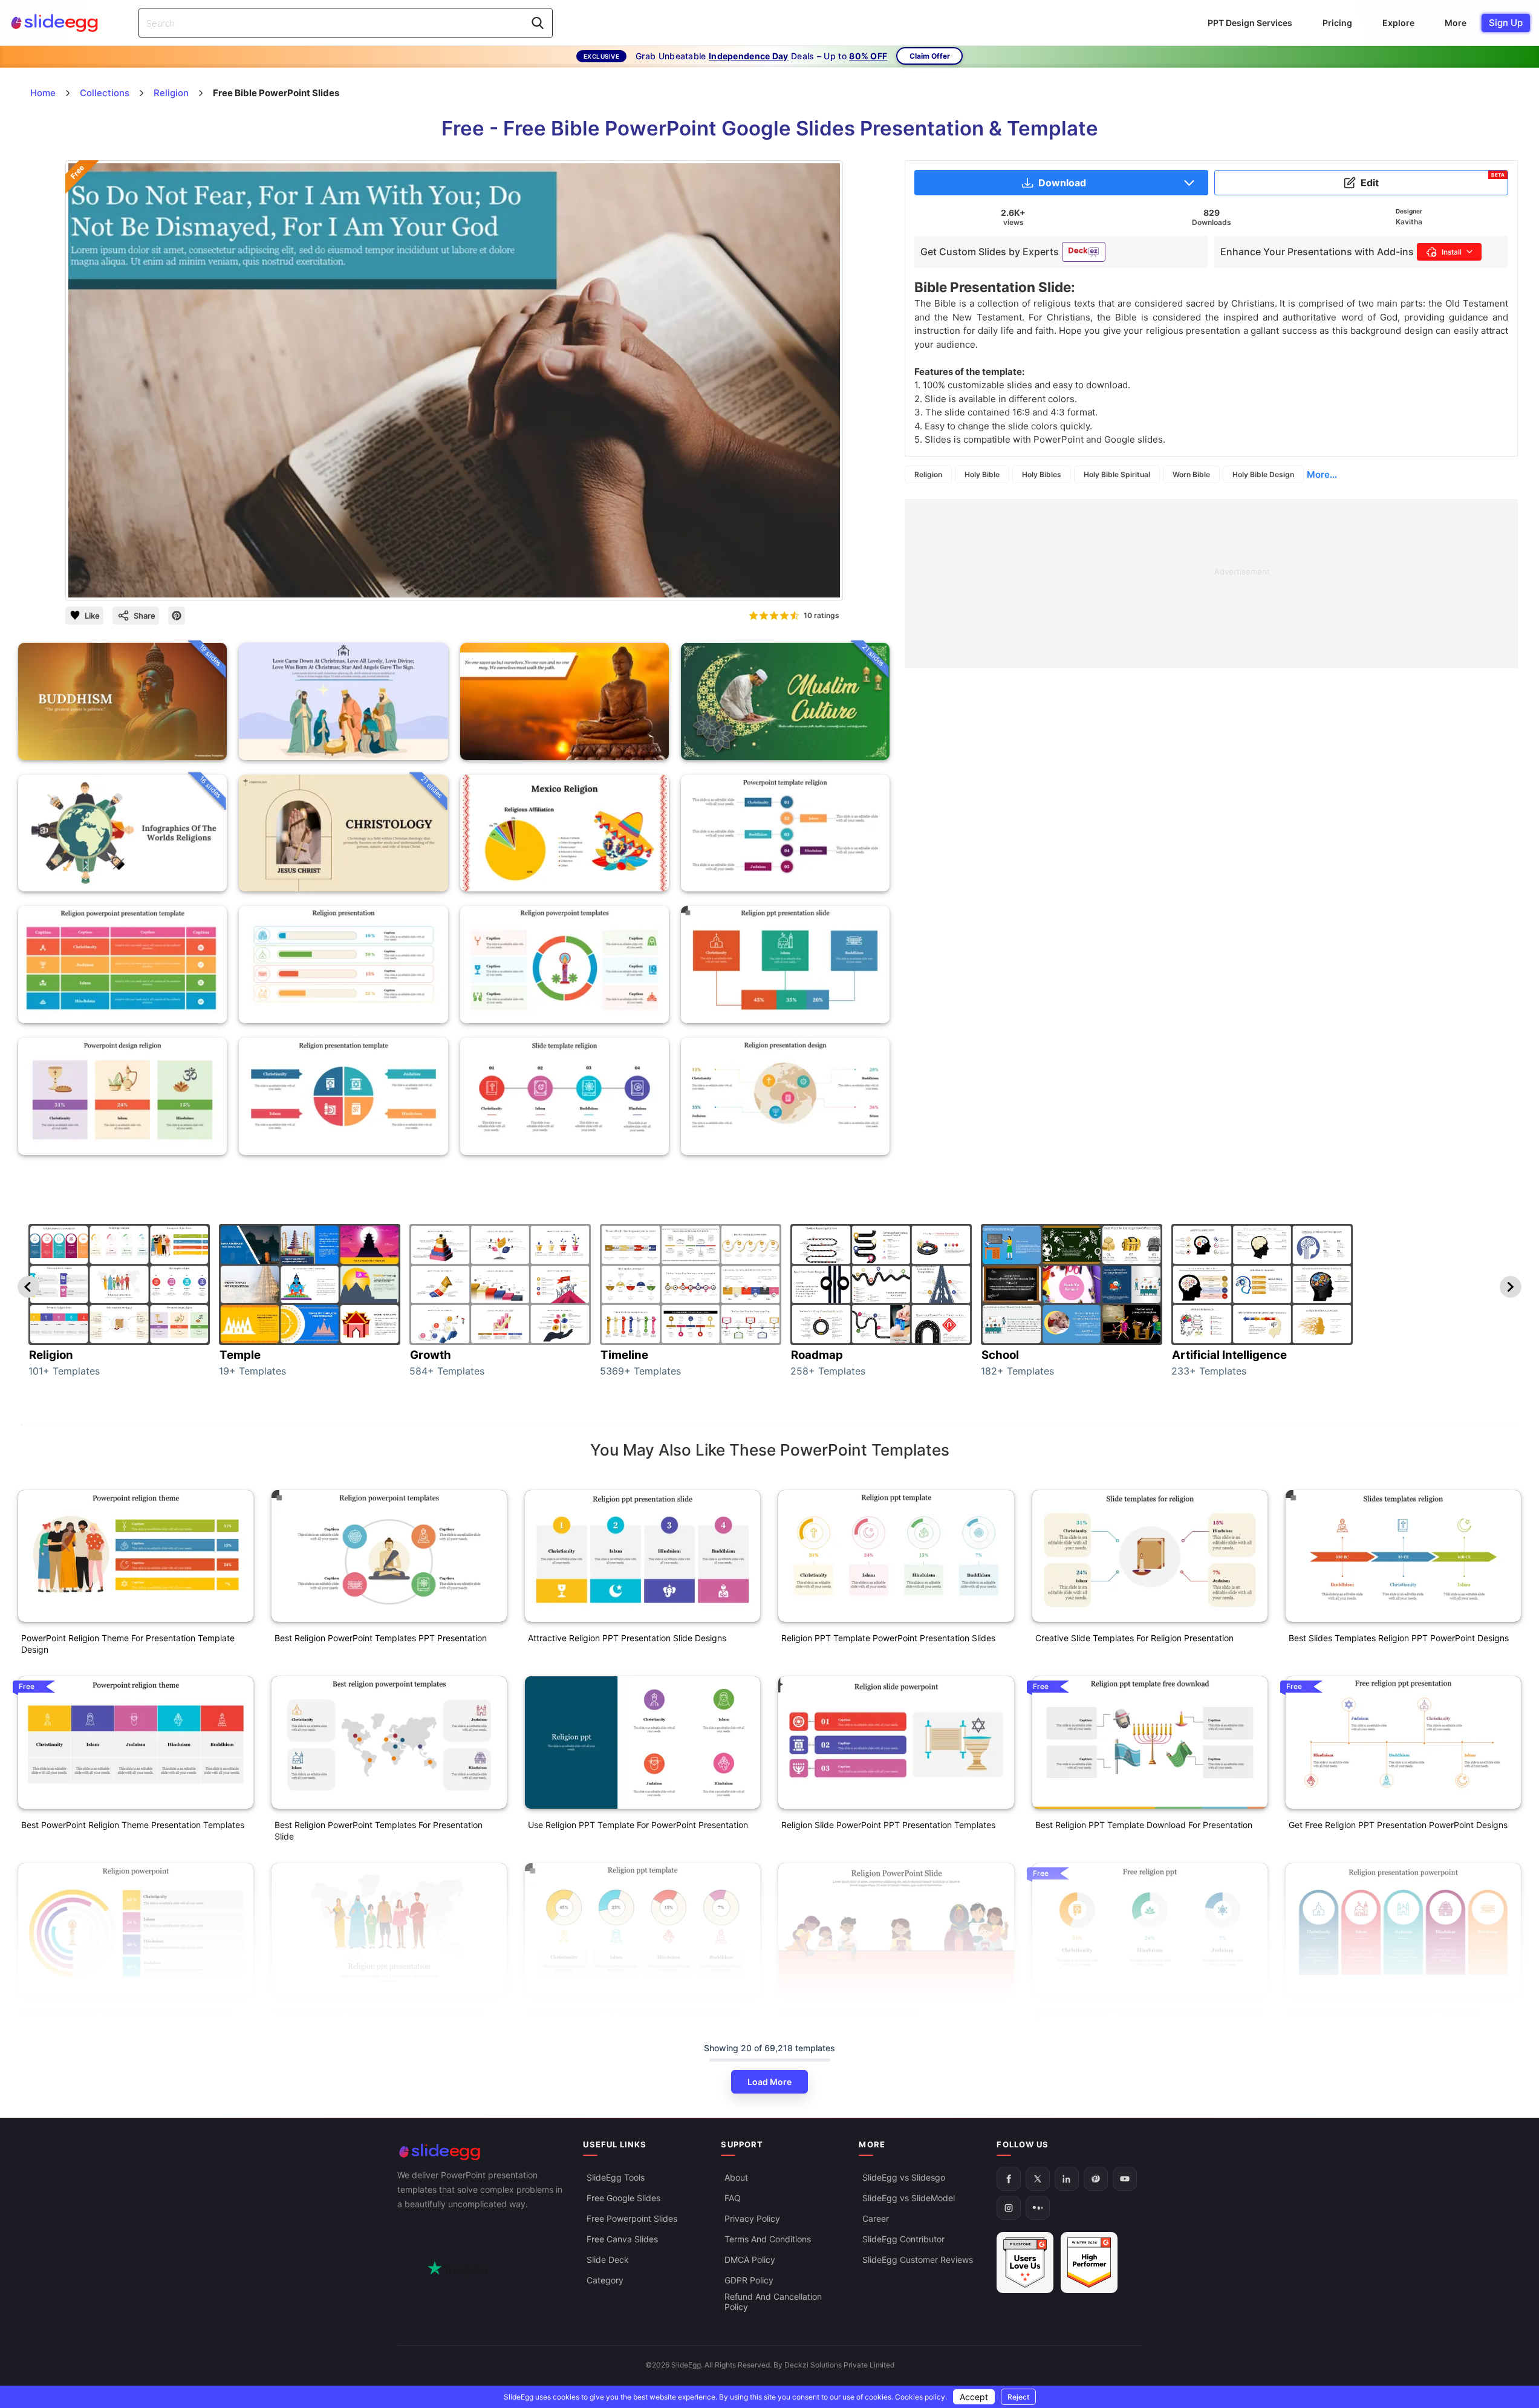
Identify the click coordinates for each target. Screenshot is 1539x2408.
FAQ (733, 2198)
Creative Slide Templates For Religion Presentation (1134, 1638)
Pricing (1337, 23)
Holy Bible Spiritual (1117, 474)
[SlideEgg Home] (482, 2152)
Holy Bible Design (1263, 474)
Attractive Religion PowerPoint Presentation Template (126, 2012)
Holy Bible (982, 474)
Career (876, 2219)
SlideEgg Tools (616, 2178)
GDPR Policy (749, 2281)
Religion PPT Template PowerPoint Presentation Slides (888, 1638)
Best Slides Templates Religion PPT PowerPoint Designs (1399, 1638)
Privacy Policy (752, 2219)
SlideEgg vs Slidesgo (904, 2178)
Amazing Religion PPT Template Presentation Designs (634, 2012)
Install (1452, 252)
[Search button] (538, 23)
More (1456, 23)
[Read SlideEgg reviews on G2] (1025, 2263)
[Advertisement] (1211, 584)
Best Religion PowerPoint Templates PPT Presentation (381, 1638)
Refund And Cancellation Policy (773, 2302)
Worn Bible (1191, 474)
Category (605, 2281)
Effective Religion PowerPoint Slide (850, 2012)
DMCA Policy (750, 2260)
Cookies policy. (921, 2397)
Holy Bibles (1042, 474)
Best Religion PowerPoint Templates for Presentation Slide (379, 1830)
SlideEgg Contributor (903, 2240)
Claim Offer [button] (930, 56)
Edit (1433, 180)
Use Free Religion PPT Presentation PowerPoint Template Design (1148, 2017)
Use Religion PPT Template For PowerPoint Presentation (638, 1825)
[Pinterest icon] (177, 616)
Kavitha (1409, 222)
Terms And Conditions (768, 2240)
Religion (928, 474)
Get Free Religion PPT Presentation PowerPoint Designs (1398, 1825)
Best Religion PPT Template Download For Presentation (1144, 1825)
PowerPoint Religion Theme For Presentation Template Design (128, 1644)
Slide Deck (608, 2260)
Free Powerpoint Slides (632, 2219)
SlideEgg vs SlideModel (909, 2198)
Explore (1398, 23)
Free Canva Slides (622, 2240)
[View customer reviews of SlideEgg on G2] (1089, 2263)
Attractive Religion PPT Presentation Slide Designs (627, 1638)
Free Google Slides (623, 2198)
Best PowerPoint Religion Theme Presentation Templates (133, 1825)
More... (1322, 474)
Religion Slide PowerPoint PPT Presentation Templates (888, 1825)
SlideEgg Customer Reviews (918, 2260)
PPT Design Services (1250, 23)
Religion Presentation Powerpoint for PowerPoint (1384, 2012)
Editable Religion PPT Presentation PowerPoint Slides (379, 2012)
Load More (769, 2082)
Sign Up (1506, 23)
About (736, 2178)
